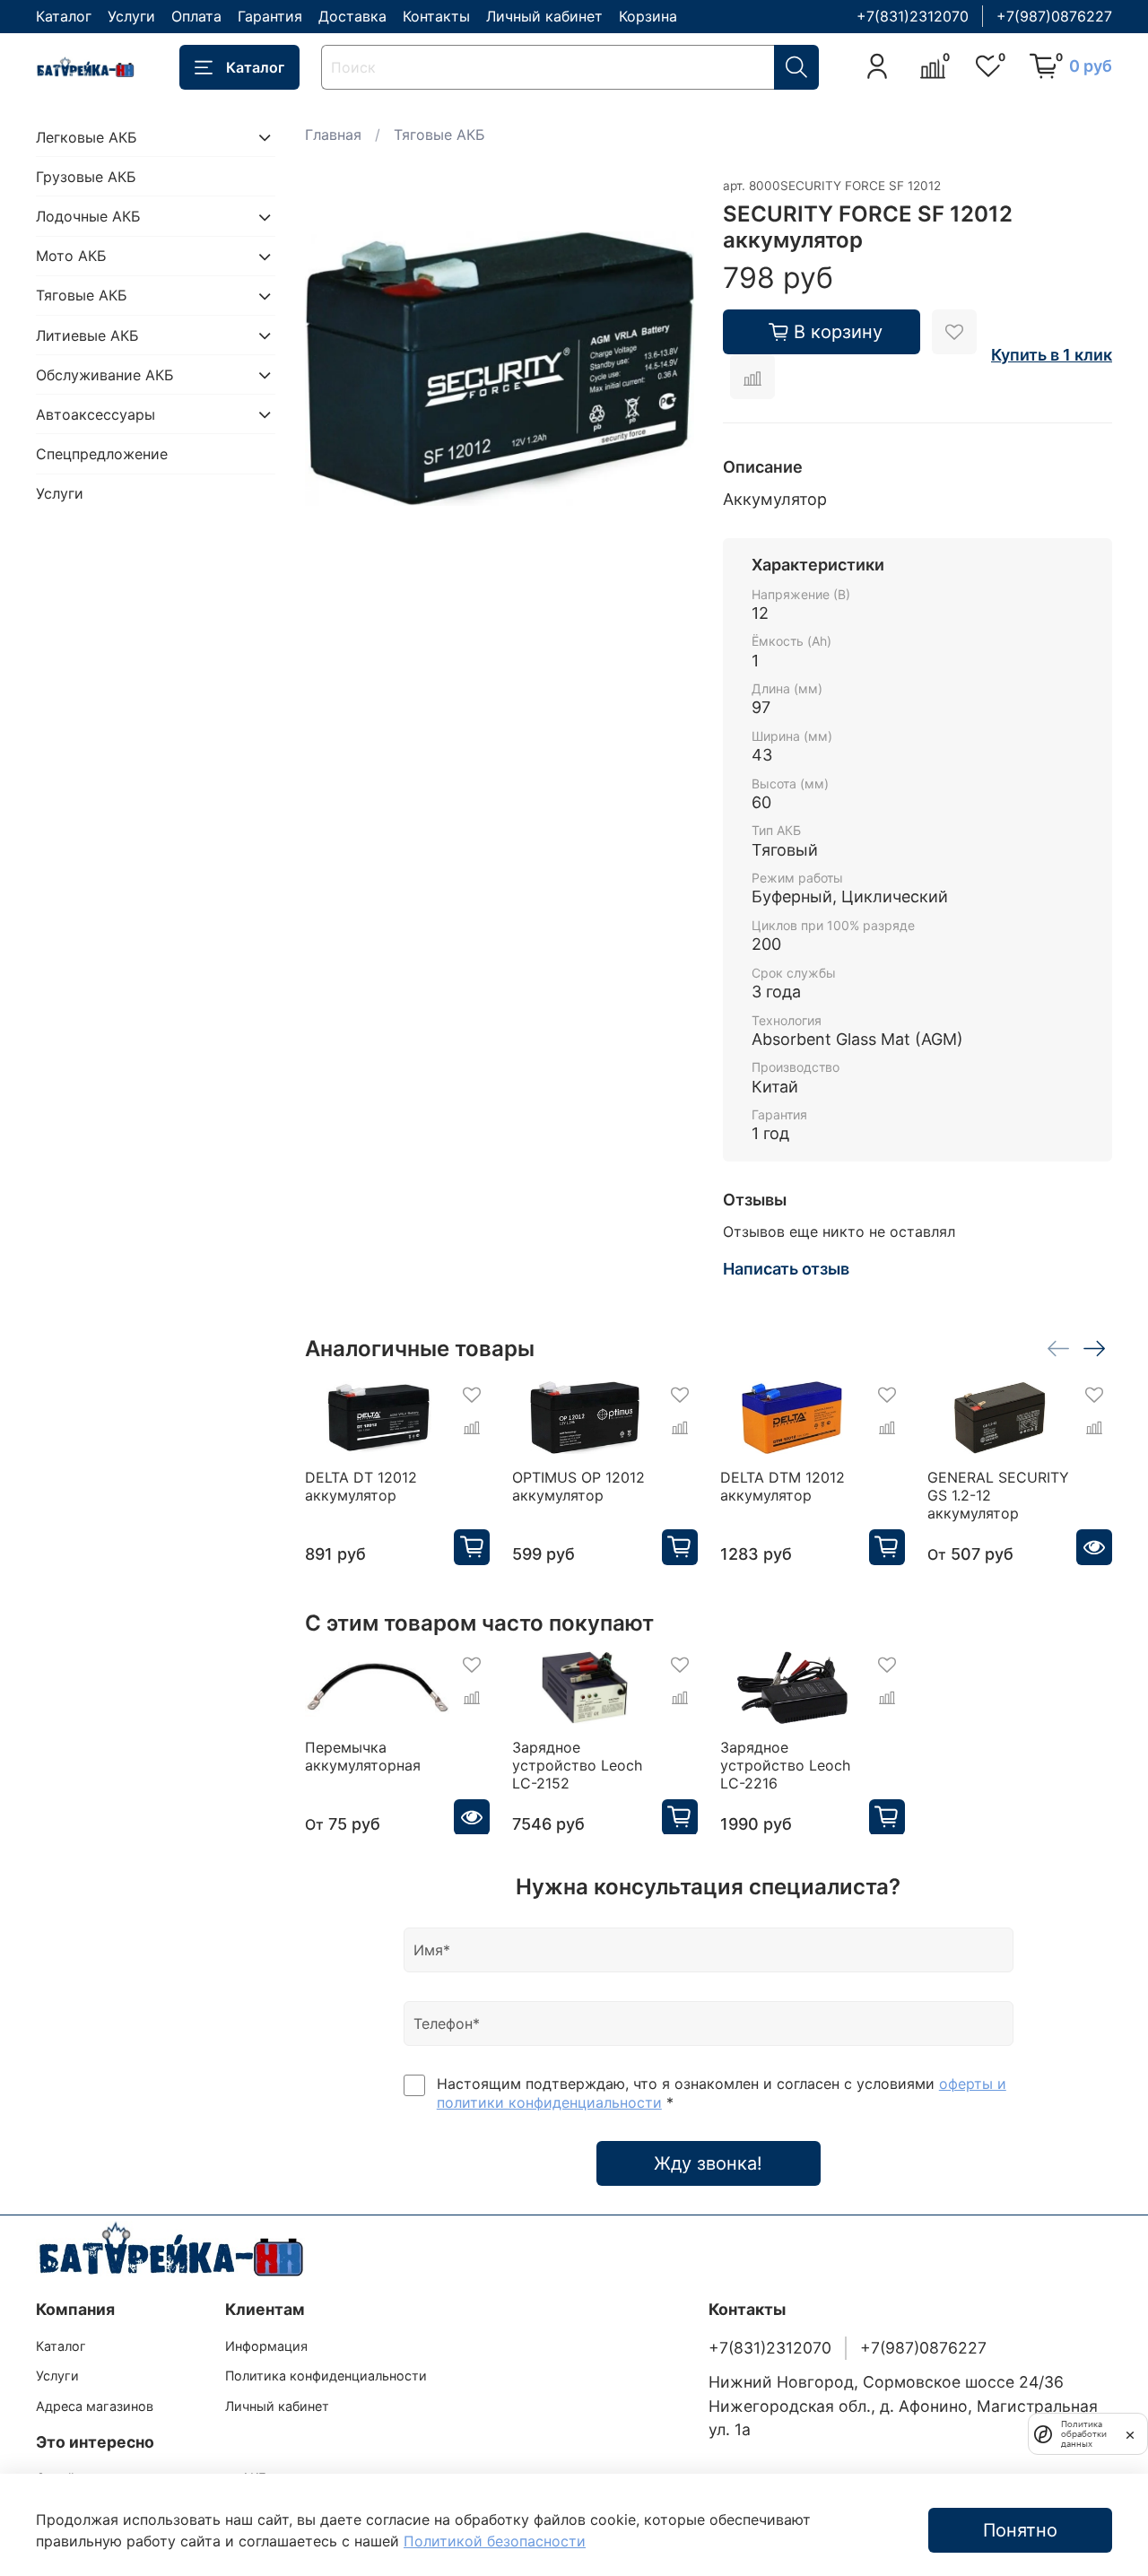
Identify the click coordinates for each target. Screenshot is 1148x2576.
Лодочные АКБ (88, 217)
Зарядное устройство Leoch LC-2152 (577, 1764)
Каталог (64, 16)
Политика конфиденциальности (326, 2376)
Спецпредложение (102, 455)
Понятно (1020, 2530)
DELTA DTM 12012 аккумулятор (782, 1486)
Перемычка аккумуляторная (363, 1755)
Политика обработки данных (1084, 2434)
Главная (333, 135)
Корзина (648, 16)
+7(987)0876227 (1054, 16)
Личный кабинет (544, 16)
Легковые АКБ (87, 137)
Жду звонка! (708, 2163)
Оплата (196, 16)
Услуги (131, 16)
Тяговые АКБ (439, 135)
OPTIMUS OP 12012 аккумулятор (578, 1486)
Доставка (352, 16)
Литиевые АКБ (87, 335)
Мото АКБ (71, 257)
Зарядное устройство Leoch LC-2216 (784, 1764)
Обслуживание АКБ (105, 375)
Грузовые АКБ (86, 177)
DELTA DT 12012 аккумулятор (361, 1486)
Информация (266, 2346)
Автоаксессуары (96, 414)
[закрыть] (1130, 2433)
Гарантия (270, 16)
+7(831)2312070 (913, 16)
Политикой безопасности (495, 2541)
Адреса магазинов (95, 2406)
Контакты (436, 16)
